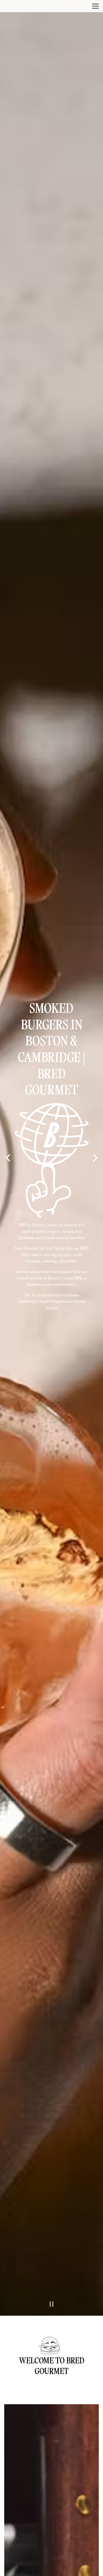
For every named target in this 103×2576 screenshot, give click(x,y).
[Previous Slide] (8, 1275)
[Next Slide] (95, 1275)
